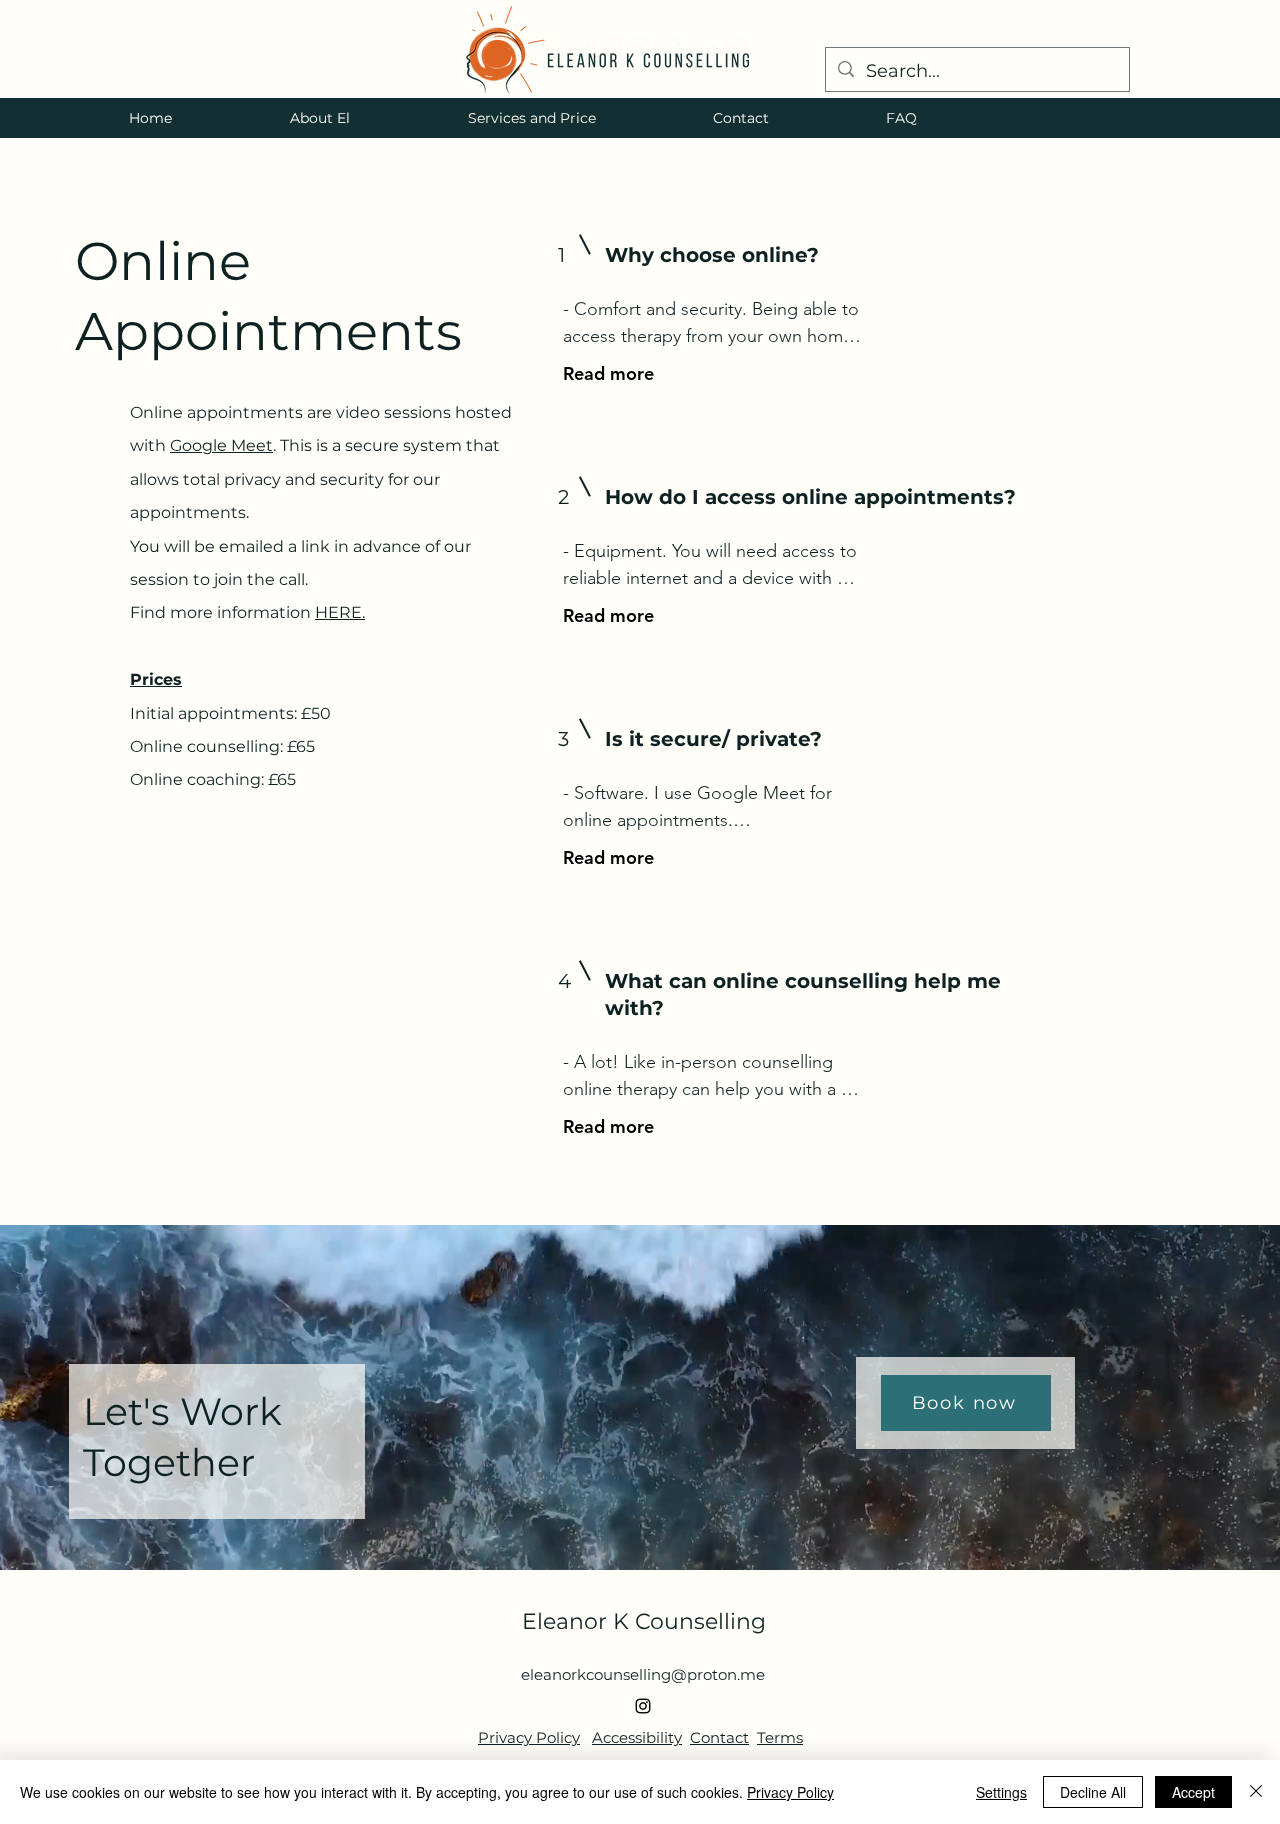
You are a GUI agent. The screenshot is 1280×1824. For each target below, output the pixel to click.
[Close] (1256, 1792)
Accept (1193, 1792)
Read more (608, 373)
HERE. (340, 612)
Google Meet (221, 445)
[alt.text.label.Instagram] (643, 1706)
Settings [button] (1001, 1792)
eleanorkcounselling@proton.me (643, 1674)
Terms (780, 1737)
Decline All (1093, 1792)
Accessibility (637, 1737)
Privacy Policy (529, 1737)
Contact (719, 1737)
